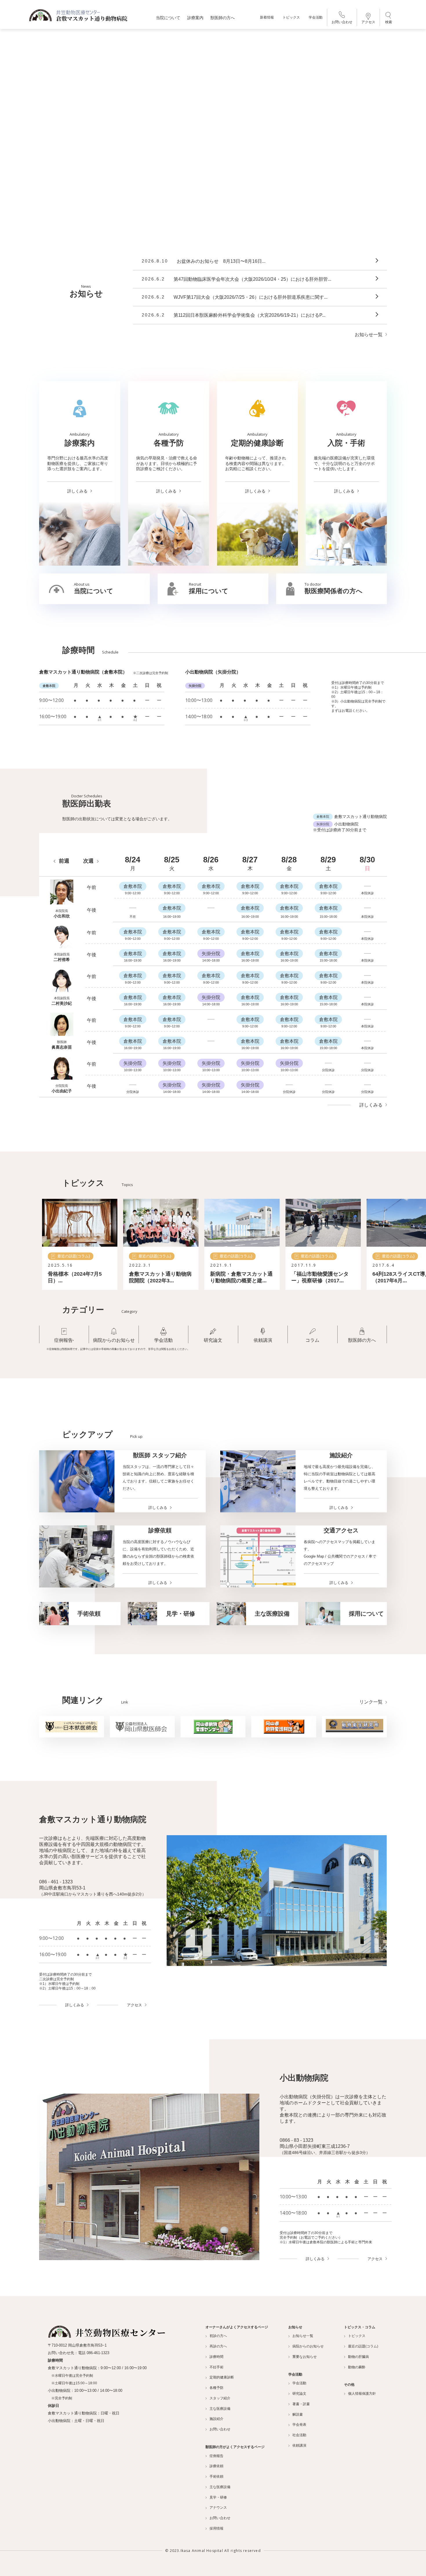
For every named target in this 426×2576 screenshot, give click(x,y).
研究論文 (299, 2394)
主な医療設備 (220, 2409)
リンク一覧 (371, 1702)
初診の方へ (218, 2336)
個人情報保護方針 (362, 2394)
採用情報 (216, 2528)
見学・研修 (218, 2497)
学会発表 (299, 2425)
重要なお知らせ (305, 2357)
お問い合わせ (342, 22)
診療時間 (216, 2357)
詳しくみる (371, 1105)
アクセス (368, 22)
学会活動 (316, 17)
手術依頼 (216, 2477)
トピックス (291, 17)
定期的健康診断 (222, 2377)
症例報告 (216, 2456)
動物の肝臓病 (358, 2357)
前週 (64, 861)
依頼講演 (299, 2445)
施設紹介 (216, 2419)
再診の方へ (218, 2346)
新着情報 (267, 17)
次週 (88, 861)
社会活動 (299, 2435)
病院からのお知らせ (308, 2346)
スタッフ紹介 (220, 2398)
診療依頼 (216, 2466)
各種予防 (216, 2388)
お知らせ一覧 (369, 335)
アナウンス (218, 2508)
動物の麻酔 (357, 2367)
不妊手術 (216, 2367)
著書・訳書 (301, 2404)
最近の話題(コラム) (363, 2346)
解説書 (298, 2414)
